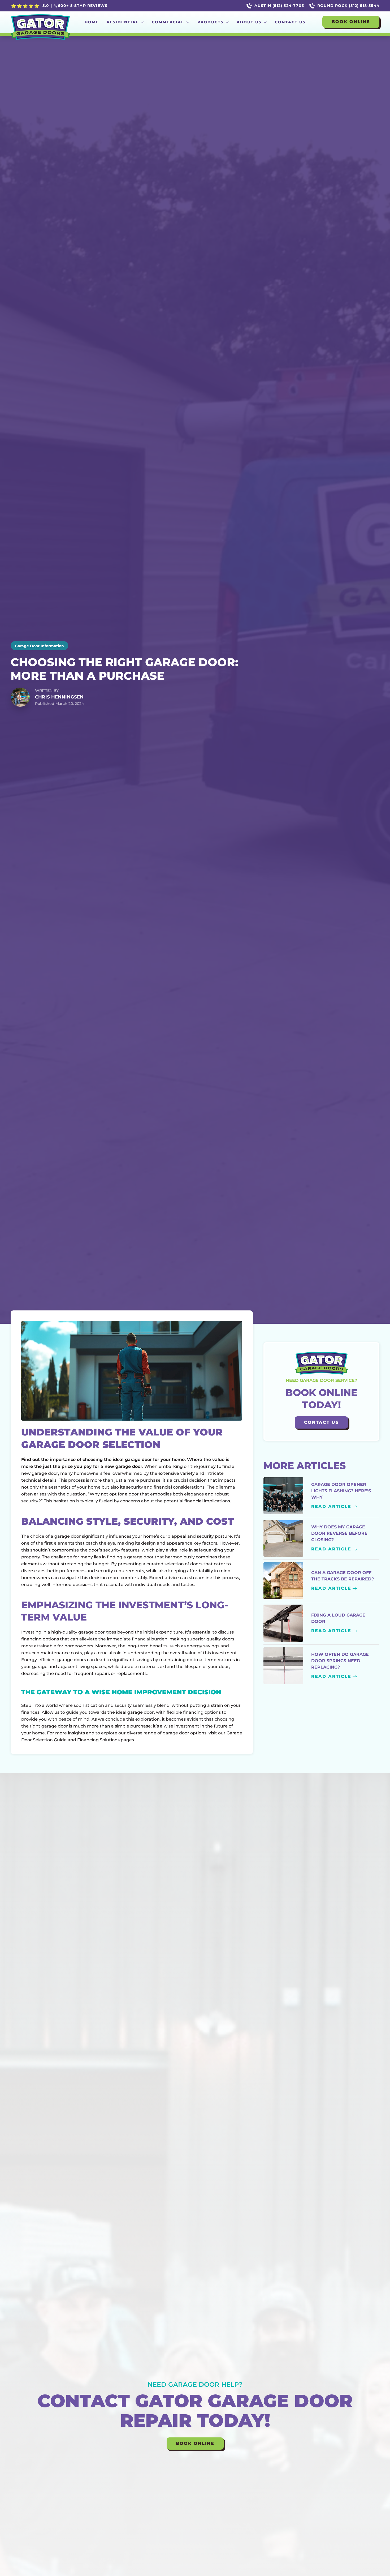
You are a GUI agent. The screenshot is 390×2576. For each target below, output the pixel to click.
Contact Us (290, 22)
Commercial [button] (168, 22)
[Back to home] (40, 22)
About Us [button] (249, 22)
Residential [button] (123, 22)
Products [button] (211, 22)
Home (92, 22)
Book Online (351, 22)
